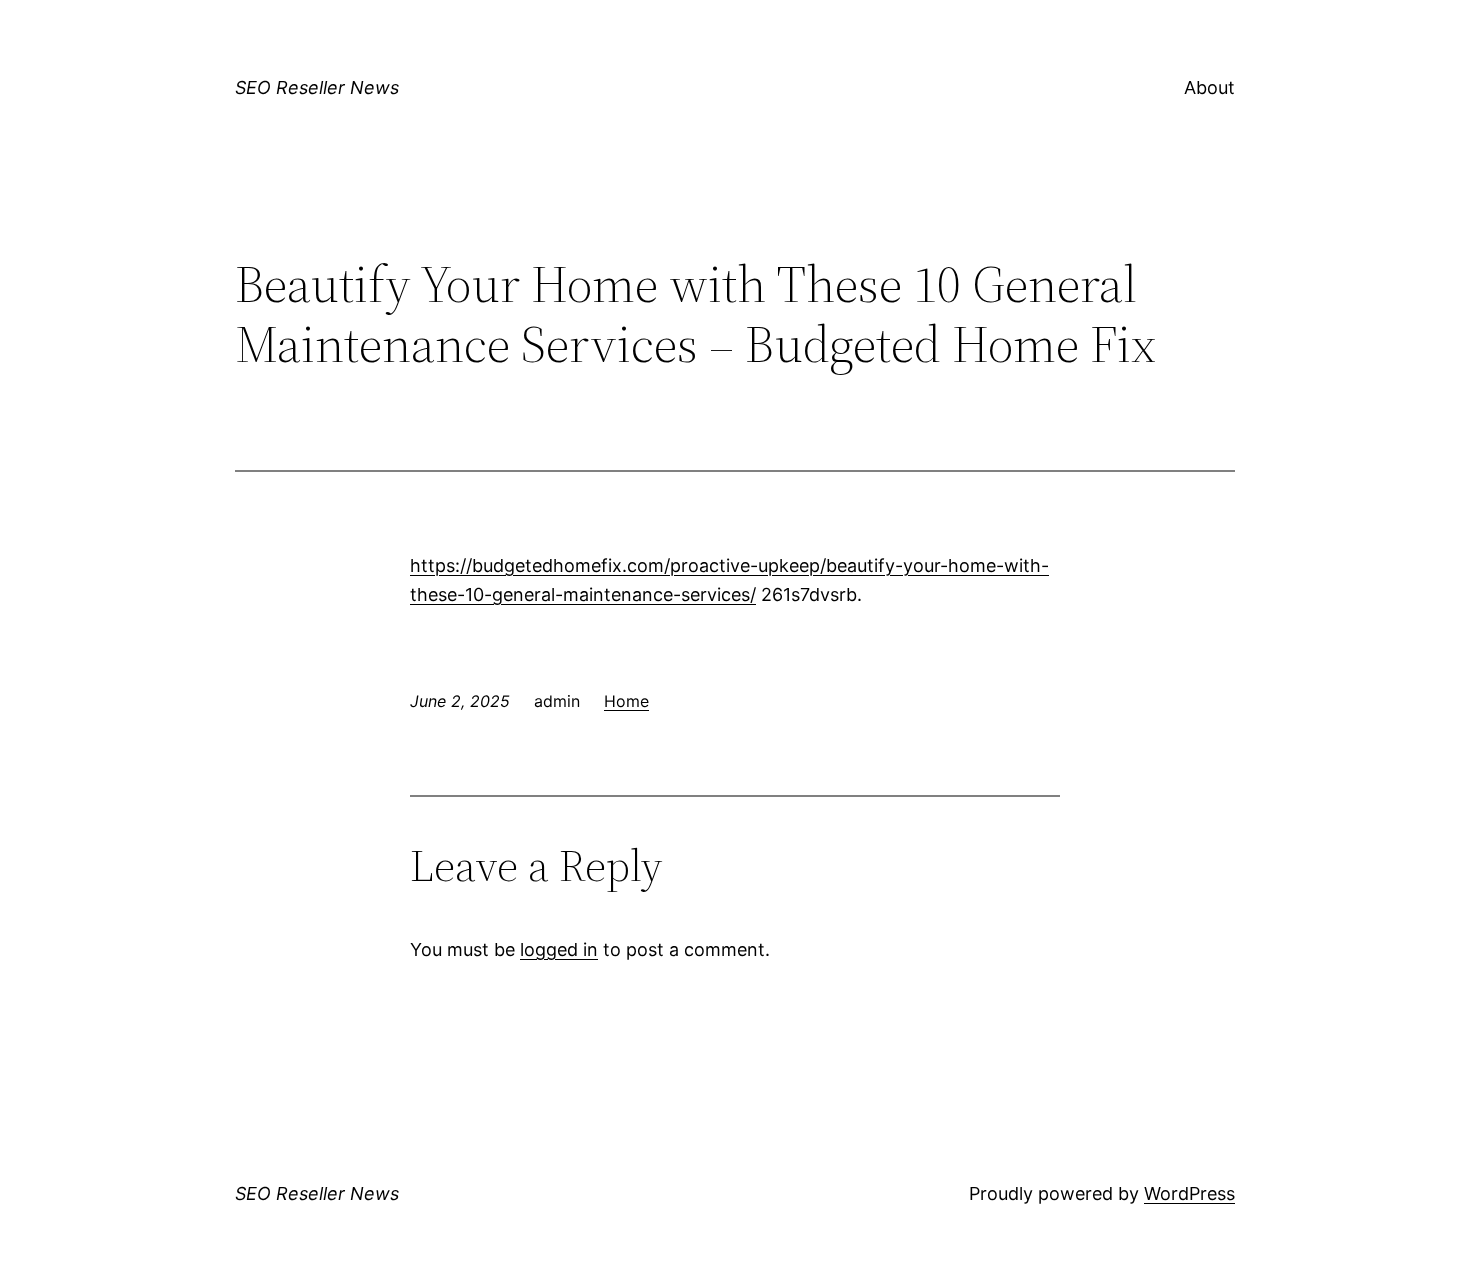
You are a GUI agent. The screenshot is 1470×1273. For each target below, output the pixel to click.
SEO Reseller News (317, 87)
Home (626, 701)
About (1209, 87)
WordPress (1189, 1193)
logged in (559, 949)
